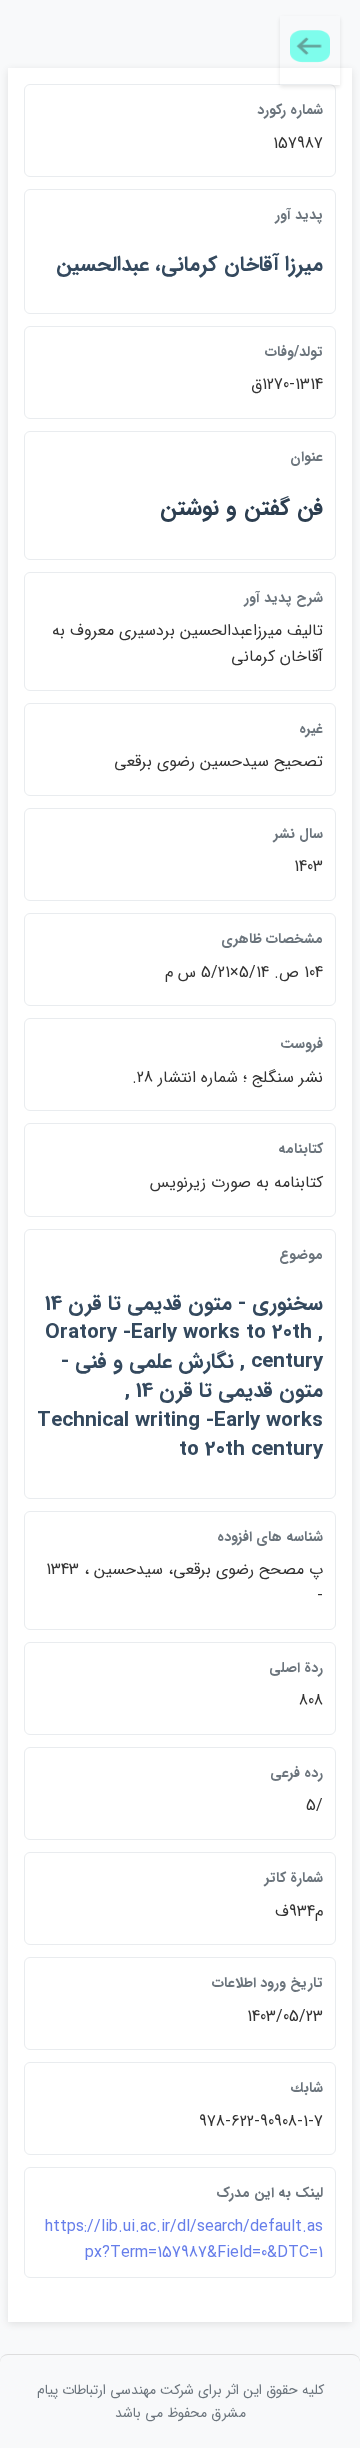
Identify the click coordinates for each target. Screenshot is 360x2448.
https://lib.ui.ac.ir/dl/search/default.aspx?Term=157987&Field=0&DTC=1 (184, 2239)
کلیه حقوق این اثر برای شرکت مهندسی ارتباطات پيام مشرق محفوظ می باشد (180, 2401)
